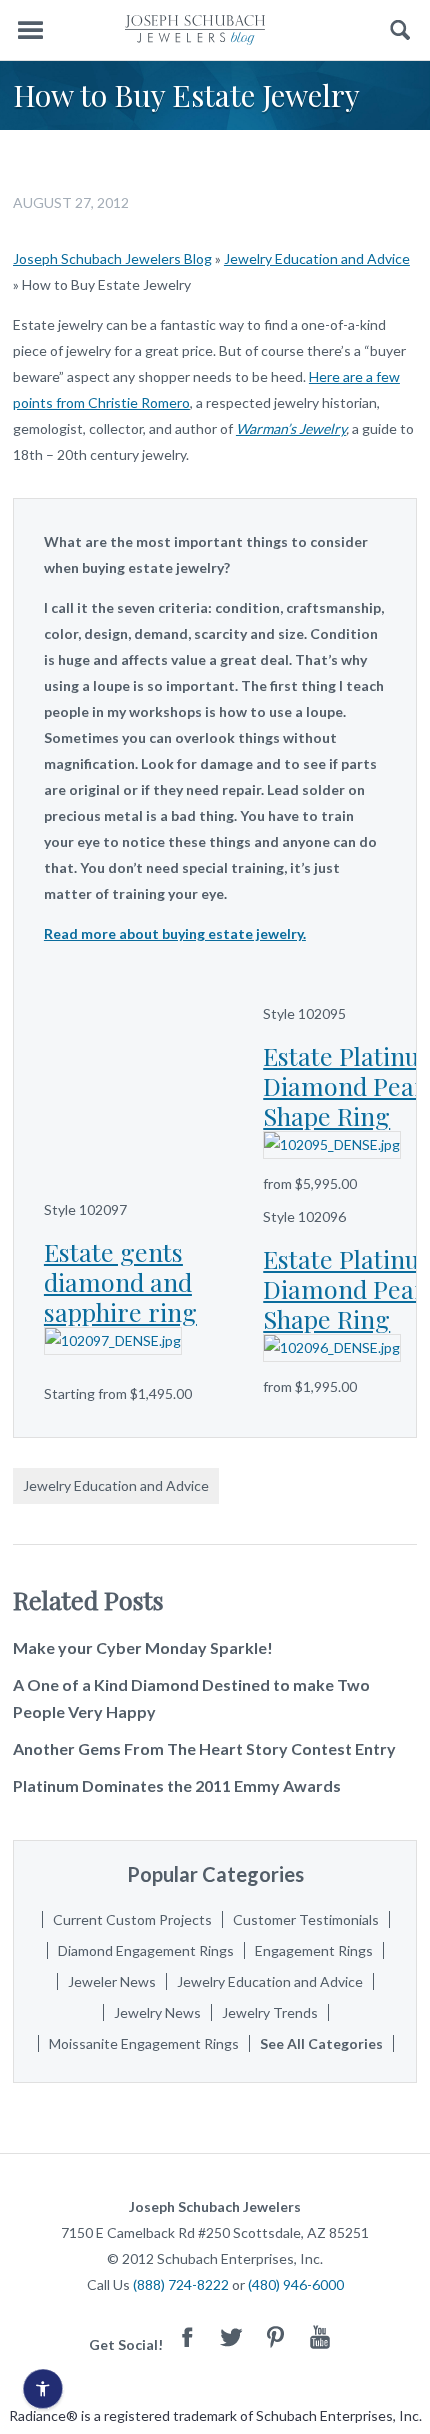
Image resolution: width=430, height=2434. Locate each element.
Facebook (188, 2336)
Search (400, 30)
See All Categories (321, 2043)
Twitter (232, 2336)
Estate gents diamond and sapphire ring (120, 1281)
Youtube (320, 2336)
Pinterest (276, 2336)
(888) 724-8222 (181, 2284)
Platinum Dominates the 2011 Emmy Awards (177, 1785)
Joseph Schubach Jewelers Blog (112, 258)
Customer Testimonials (306, 1919)
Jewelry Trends (270, 2012)
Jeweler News (112, 1981)
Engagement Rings (314, 1950)
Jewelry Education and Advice (317, 258)
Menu (30, 30)
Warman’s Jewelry (291, 428)
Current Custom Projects (132, 1919)
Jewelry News (157, 2012)
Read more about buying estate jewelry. (175, 933)
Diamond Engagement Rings (146, 1950)
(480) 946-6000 (296, 2284)
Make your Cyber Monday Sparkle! (143, 1647)
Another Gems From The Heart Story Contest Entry (204, 1748)
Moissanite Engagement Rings (144, 2043)
